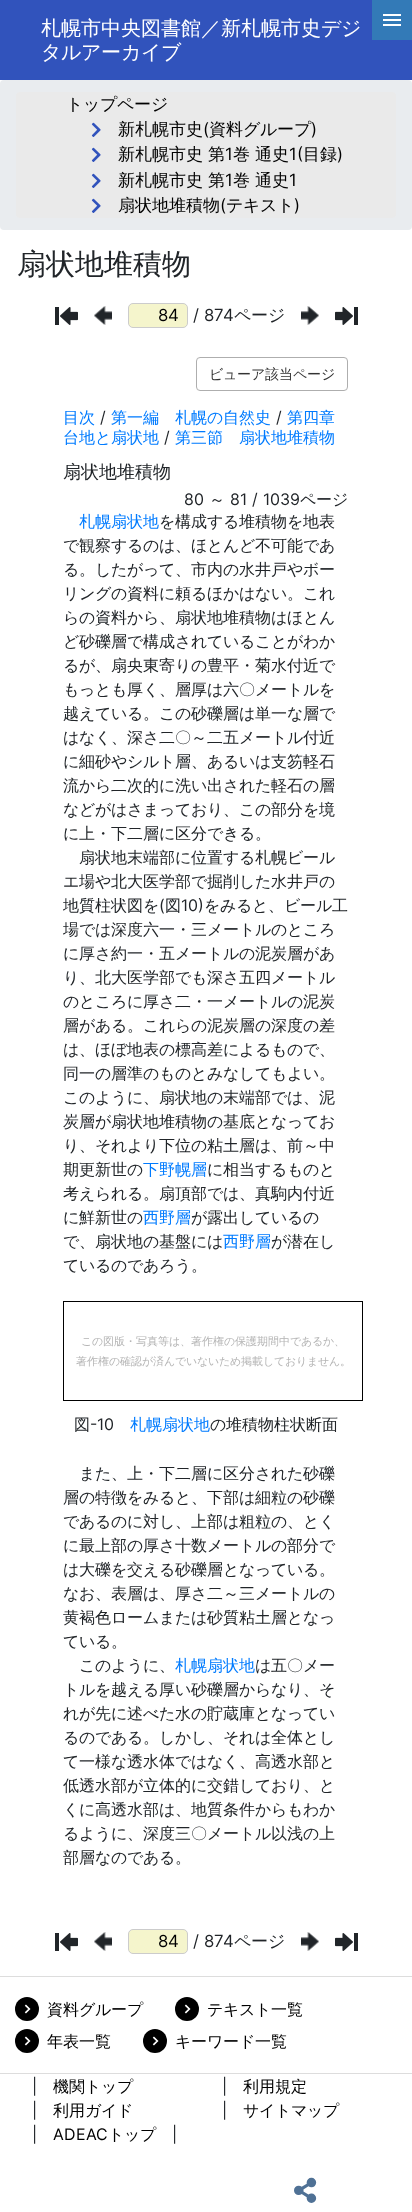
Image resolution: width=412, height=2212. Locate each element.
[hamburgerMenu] (392, 20)
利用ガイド (93, 2110)
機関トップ (93, 2086)
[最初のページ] (66, 316)
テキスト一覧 (255, 2009)
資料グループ (95, 2009)
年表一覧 (79, 2041)
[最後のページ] (346, 316)
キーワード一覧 (231, 2041)
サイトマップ (291, 2110)
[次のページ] (310, 315)
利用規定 (275, 2086)
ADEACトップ (104, 2134)
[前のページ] (103, 315)
